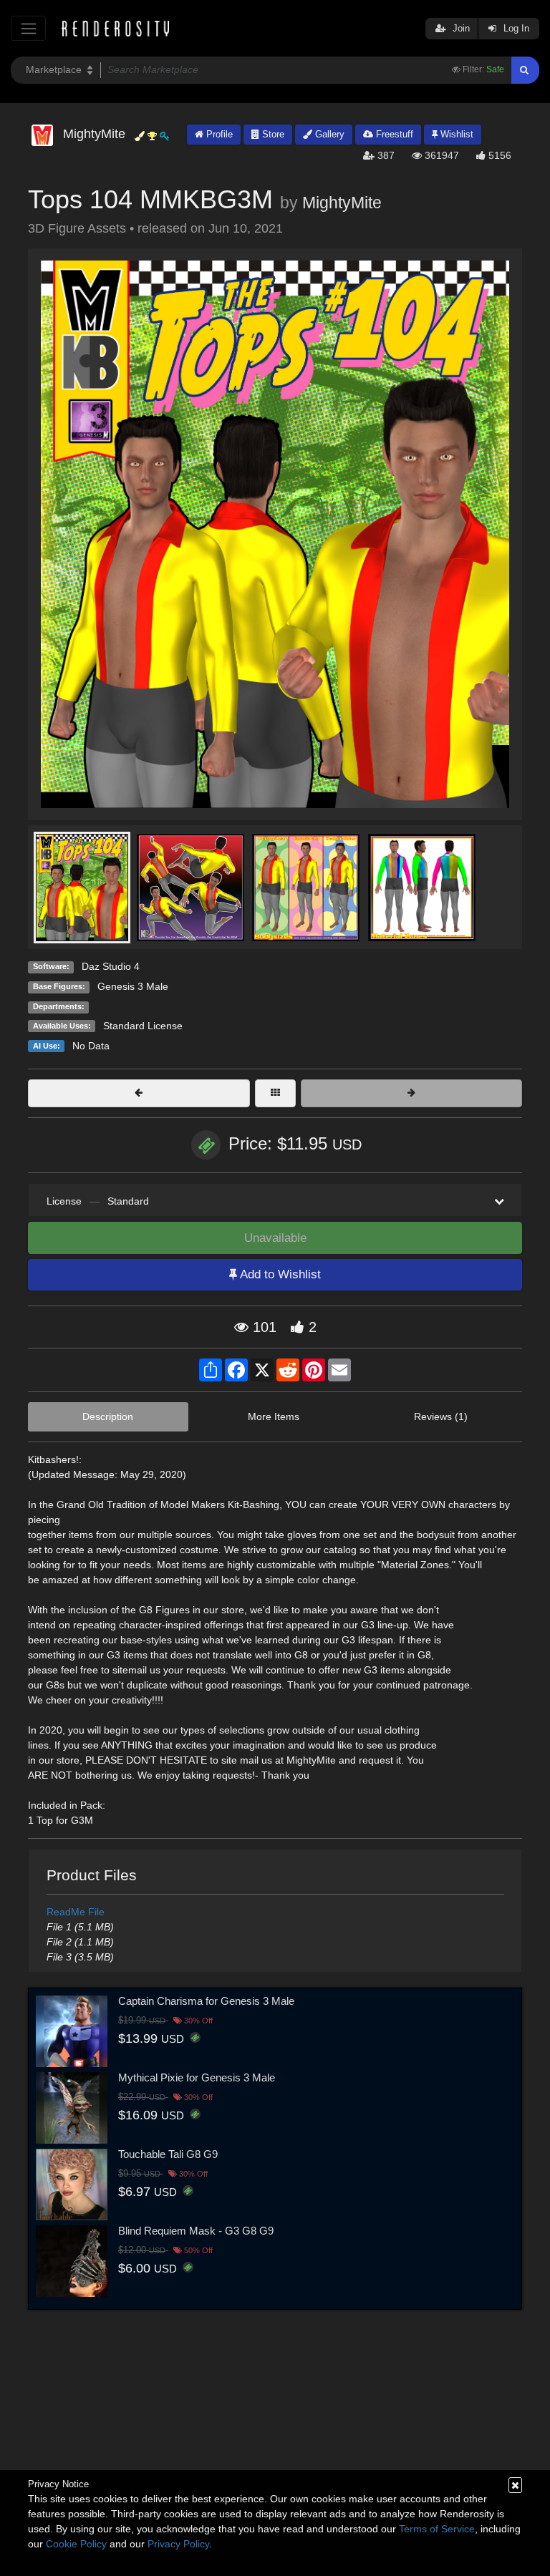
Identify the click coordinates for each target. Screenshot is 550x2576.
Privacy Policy (178, 2544)
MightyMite (342, 203)
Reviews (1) (441, 1416)
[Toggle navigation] (28, 28)
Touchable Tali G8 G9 (168, 2154)
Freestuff (393, 134)
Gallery (328, 134)
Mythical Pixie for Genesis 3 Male (197, 2077)
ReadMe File (76, 1912)
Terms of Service (437, 2529)
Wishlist (455, 134)
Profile (218, 134)
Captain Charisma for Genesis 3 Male (206, 2001)
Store (272, 134)
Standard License (143, 1026)
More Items (274, 1416)
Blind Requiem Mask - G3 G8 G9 (196, 2231)
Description (108, 1416)
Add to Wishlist (279, 1274)
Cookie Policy (76, 2544)
